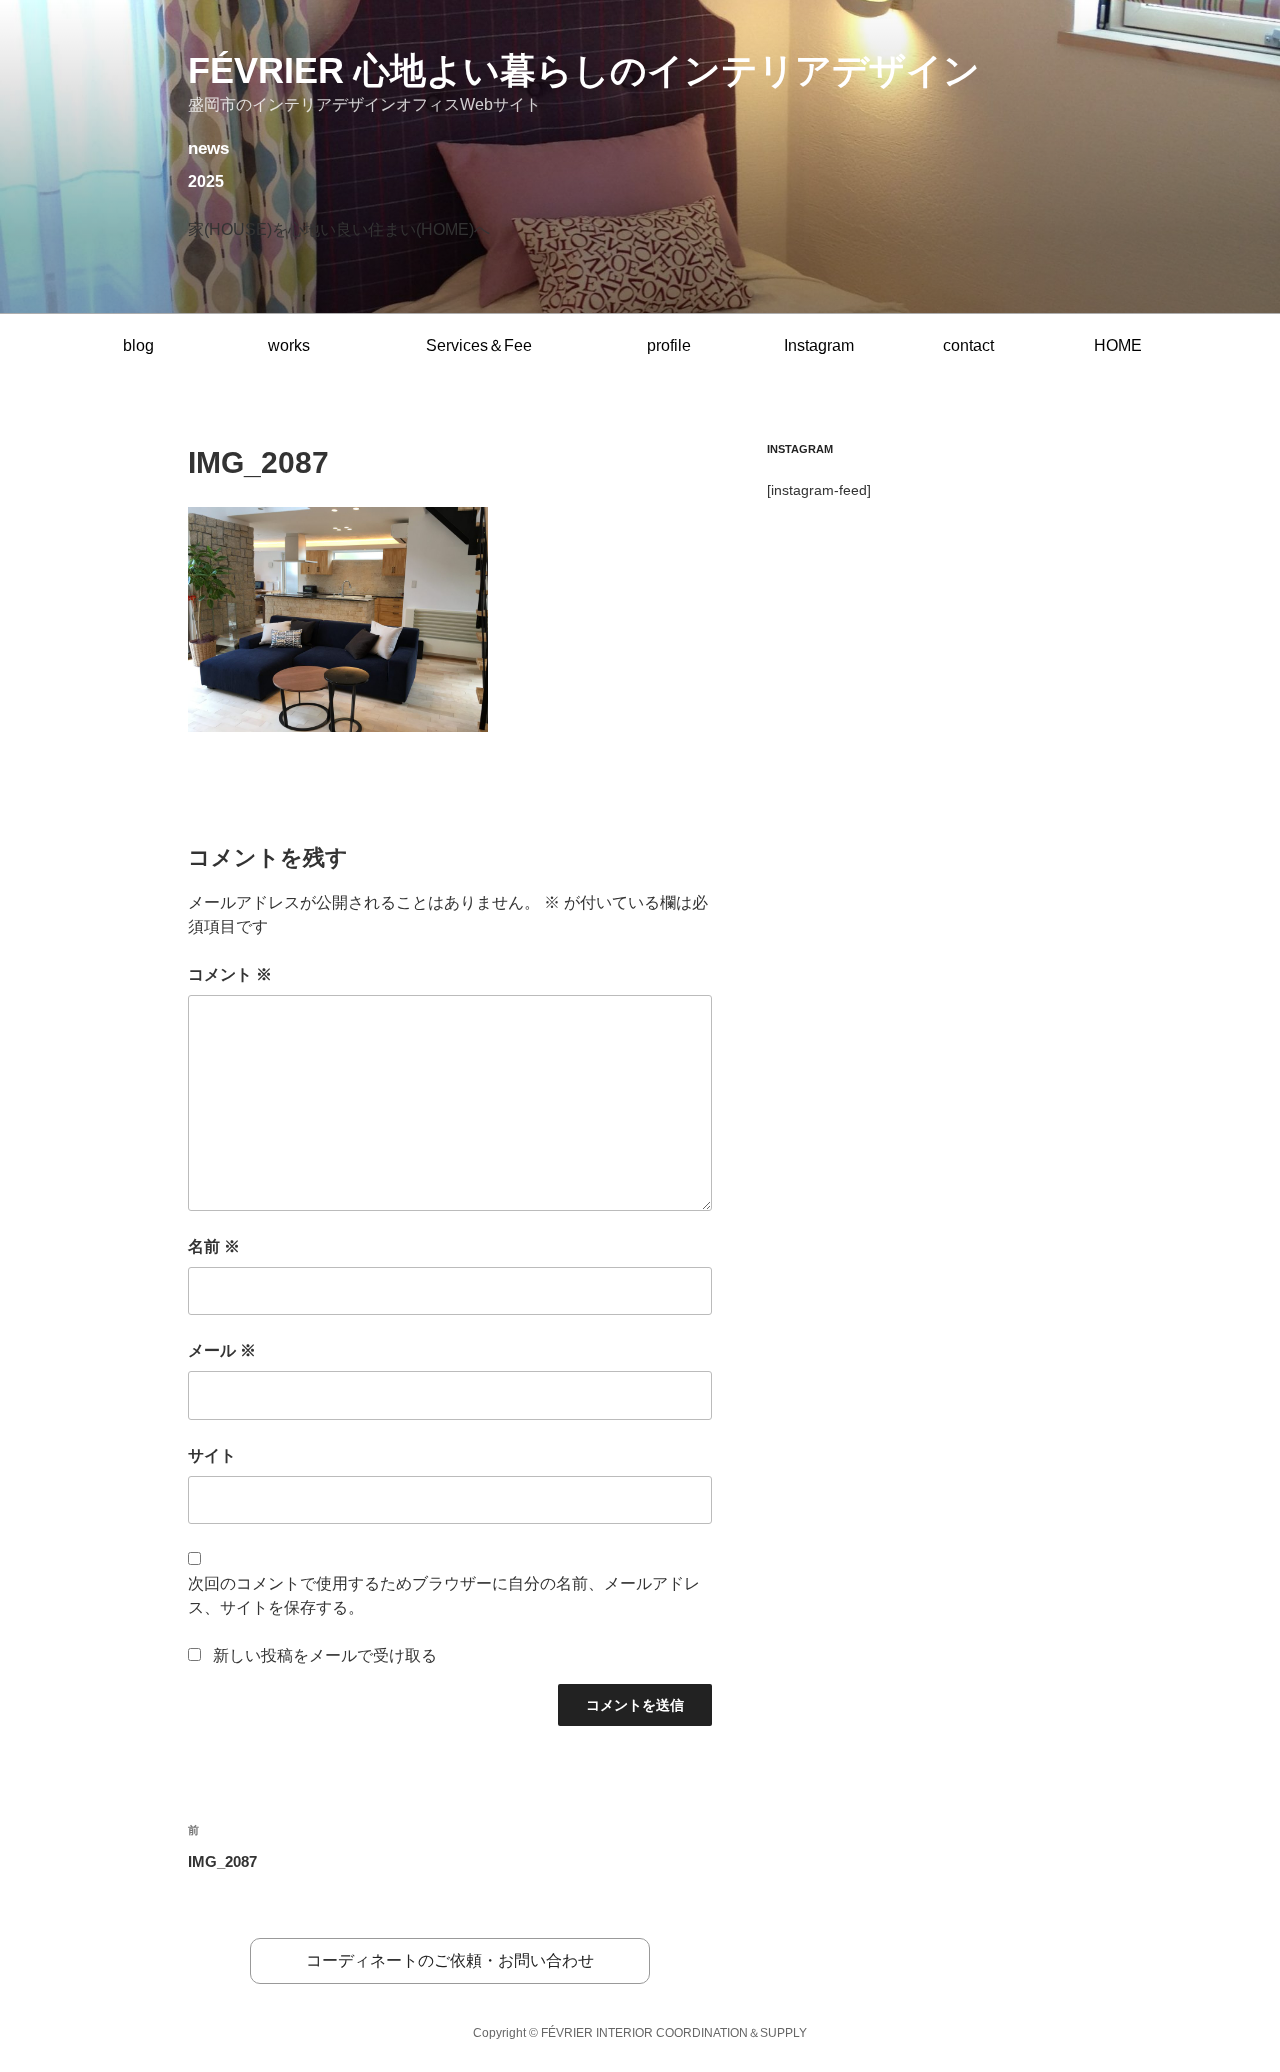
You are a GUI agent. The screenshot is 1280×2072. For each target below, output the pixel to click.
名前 (214, 1246)
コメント (230, 974)
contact (968, 345)
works (289, 345)
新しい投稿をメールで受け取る (325, 1655)
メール (222, 1350)
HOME (1118, 345)
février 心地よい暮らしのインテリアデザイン (584, 70)
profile (669, 345)
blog (138, 345)
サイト (212, 1455)
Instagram (819, 345)
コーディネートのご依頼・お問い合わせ (450, 1960)
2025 (206, 181)
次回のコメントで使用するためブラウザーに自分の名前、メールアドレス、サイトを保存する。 (444, 1595)
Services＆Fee (479, 345)
